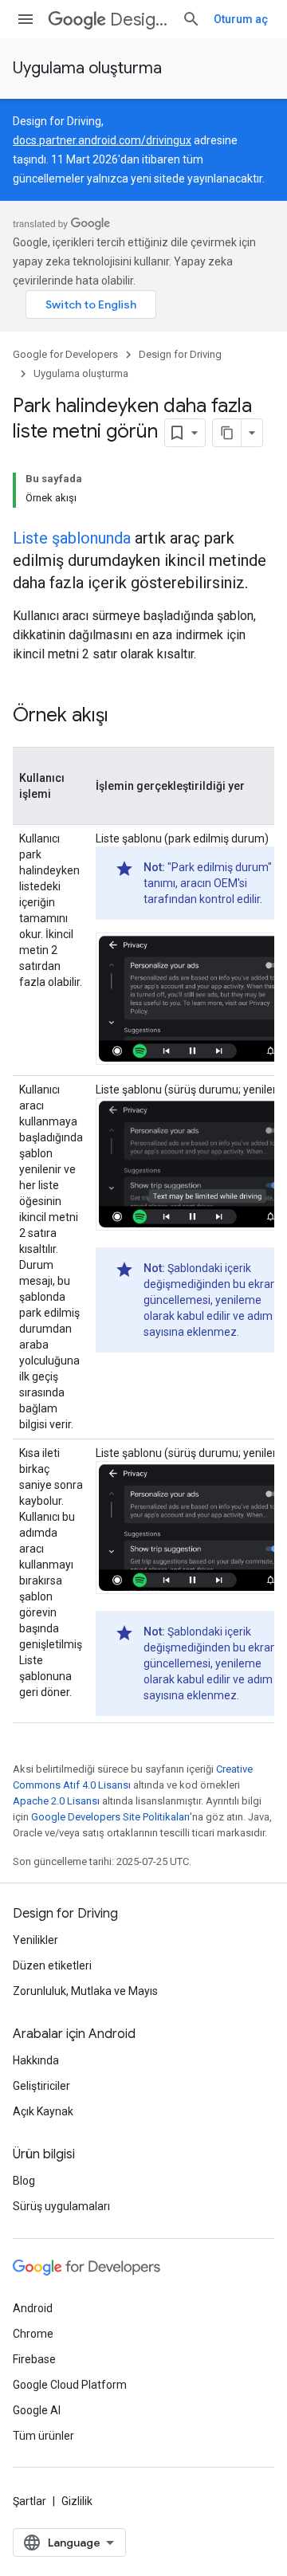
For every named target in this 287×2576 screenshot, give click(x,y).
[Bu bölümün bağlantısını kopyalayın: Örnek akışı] (124, 717)
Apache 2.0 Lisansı (56, 1801)
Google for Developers (65, 354)
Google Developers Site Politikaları (110, 1817)
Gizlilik (77, 2501)
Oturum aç (241, 19)
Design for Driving (140, 20)
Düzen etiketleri (52, 1965)
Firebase (34, 2359)
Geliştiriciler (41, 2086)
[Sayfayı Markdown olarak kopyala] (227, 433)
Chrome (33, 2334)
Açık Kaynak (43, 2111)
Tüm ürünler (43, 2436)
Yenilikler (35, 1940)
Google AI (37, 2410)
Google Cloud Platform (70, 2385)
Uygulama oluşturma (87, 68)
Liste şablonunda (72, 538)
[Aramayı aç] (191, 19)
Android (33, 2308)
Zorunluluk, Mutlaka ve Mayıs (85, 1991)
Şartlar (29, 2501)
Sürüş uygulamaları (61, 2206)
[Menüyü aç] (26, 19)
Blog (24, 2181)
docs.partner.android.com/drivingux (102, 140)
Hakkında (36, 2060)
